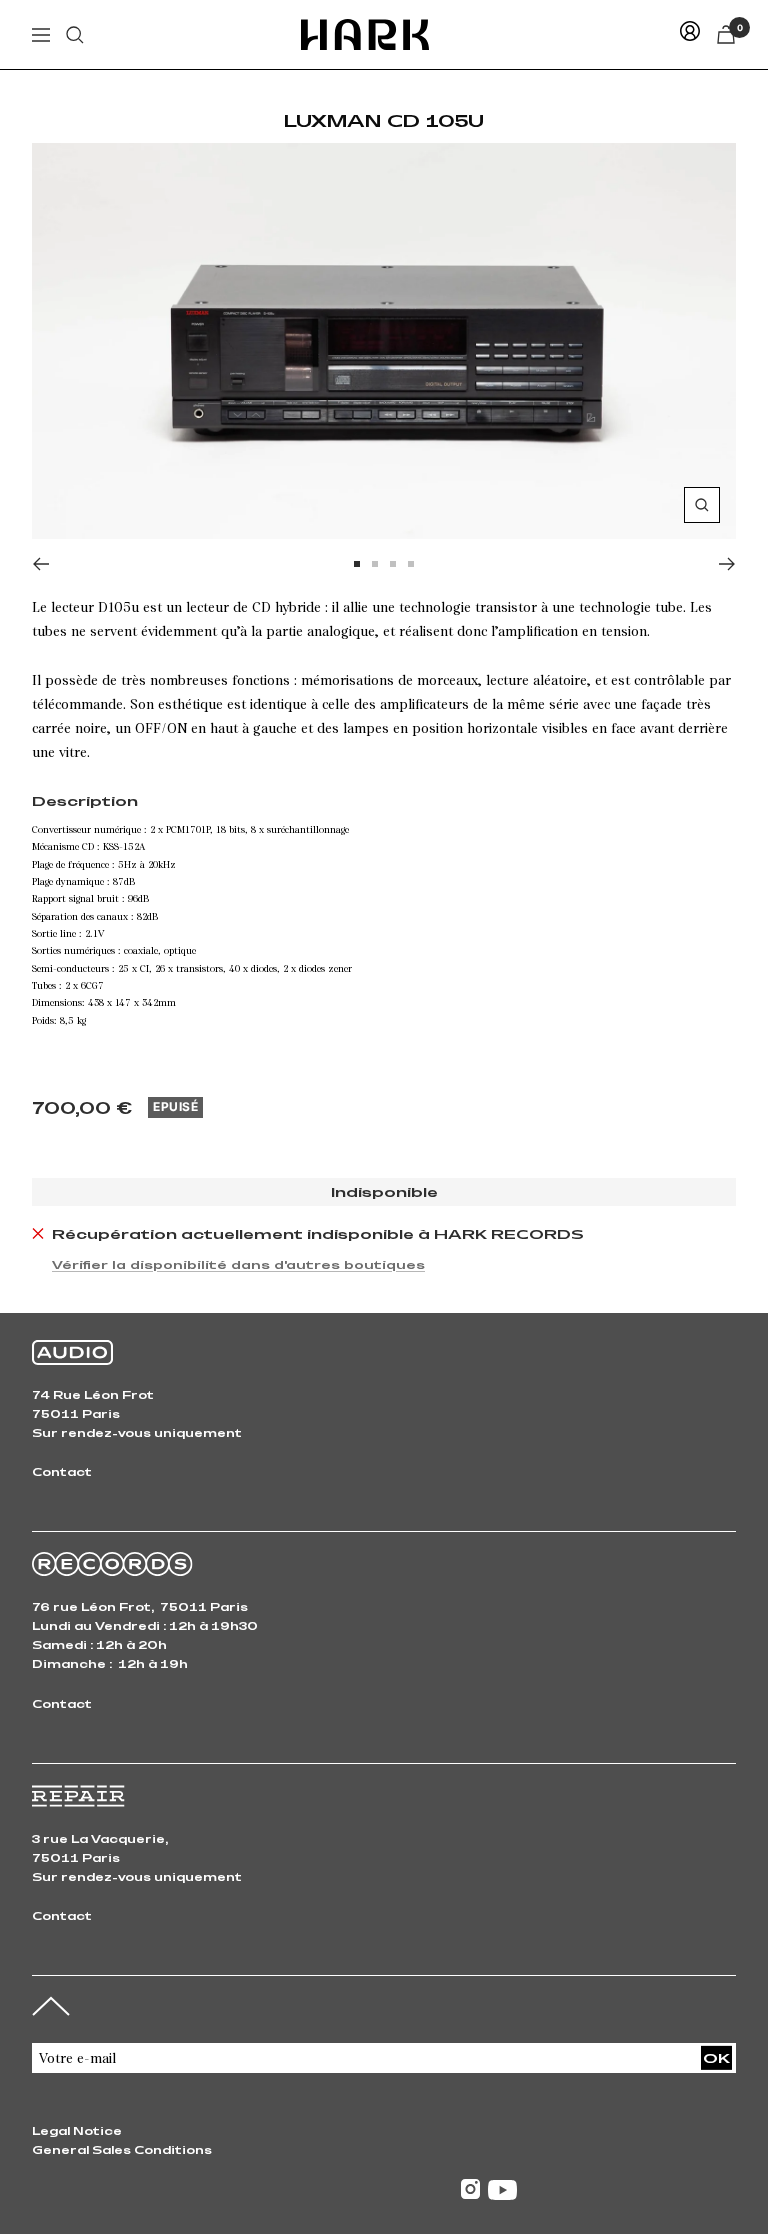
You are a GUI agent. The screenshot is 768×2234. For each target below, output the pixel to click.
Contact (62, 1471)
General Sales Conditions (122, 2149)
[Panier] (726, 34)
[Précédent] (40, 564)
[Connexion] (690, 34)
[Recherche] (75, 35)
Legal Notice (77, 2130)
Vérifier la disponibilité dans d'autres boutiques (238, 1264)
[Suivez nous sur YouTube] (502, 2190)
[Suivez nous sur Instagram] (470, 2189)
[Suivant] (727, 564)
